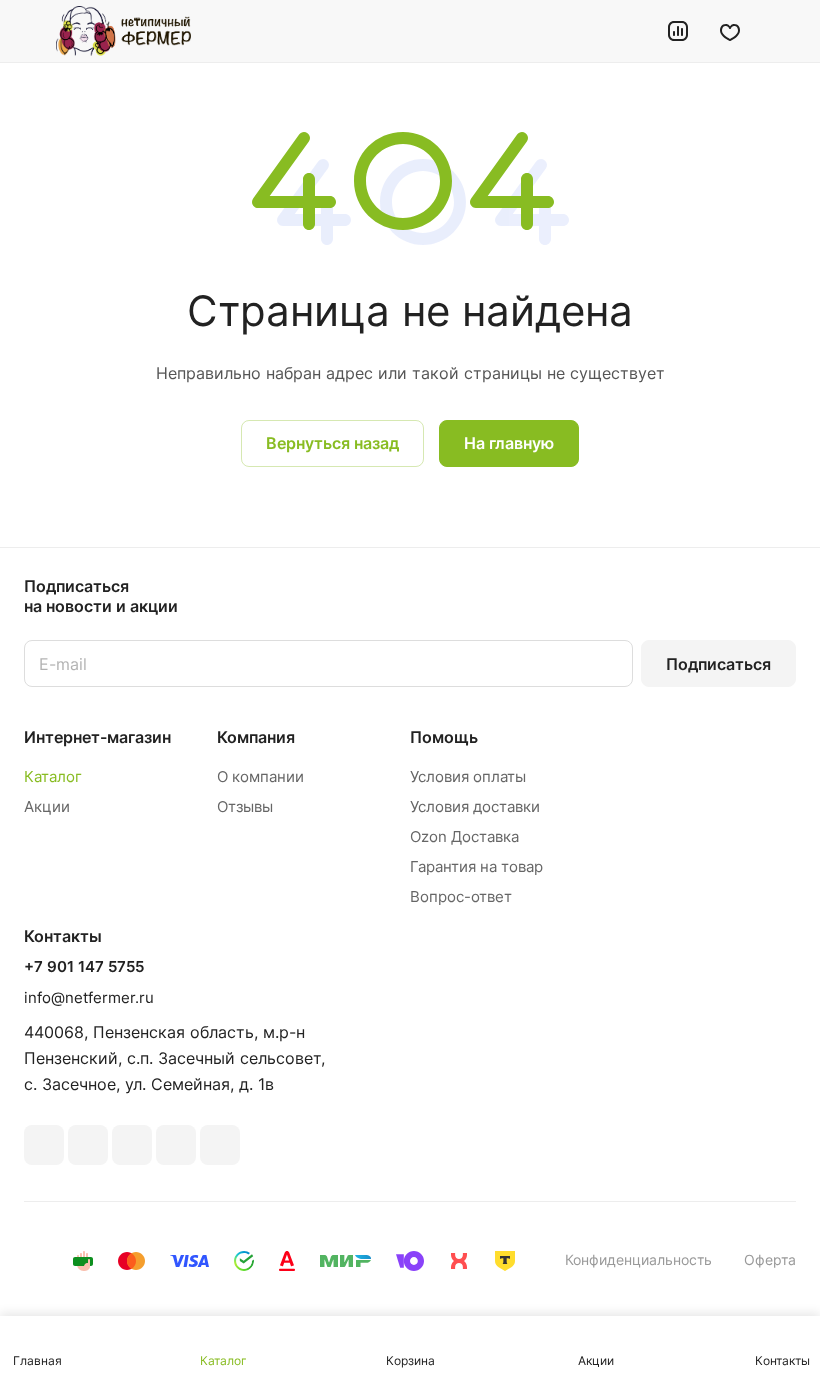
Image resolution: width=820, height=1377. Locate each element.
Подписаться (718, 664)
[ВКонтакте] (44, 1145)
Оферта (770, 1259)
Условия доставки (475, 806)
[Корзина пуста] (782, 31)
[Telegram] (132, 1145)
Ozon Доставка (464, 836)
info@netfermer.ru (89, 997)
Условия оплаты (468, 776)
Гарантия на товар (476, 866)
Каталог (53, 776)
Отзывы (245, 806)
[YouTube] (176, 1145)
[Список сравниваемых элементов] (678, 31)
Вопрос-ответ (461, 896)
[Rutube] (88, 1145)
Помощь (444, 737)
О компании (260, 776)
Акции (47, 806)
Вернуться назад (332, 443)
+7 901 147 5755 (84, 967)
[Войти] (627, 31)
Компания (256, 737)
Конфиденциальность (638, 1259)
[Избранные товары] (730, 31)
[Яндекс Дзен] (220, 1145)
